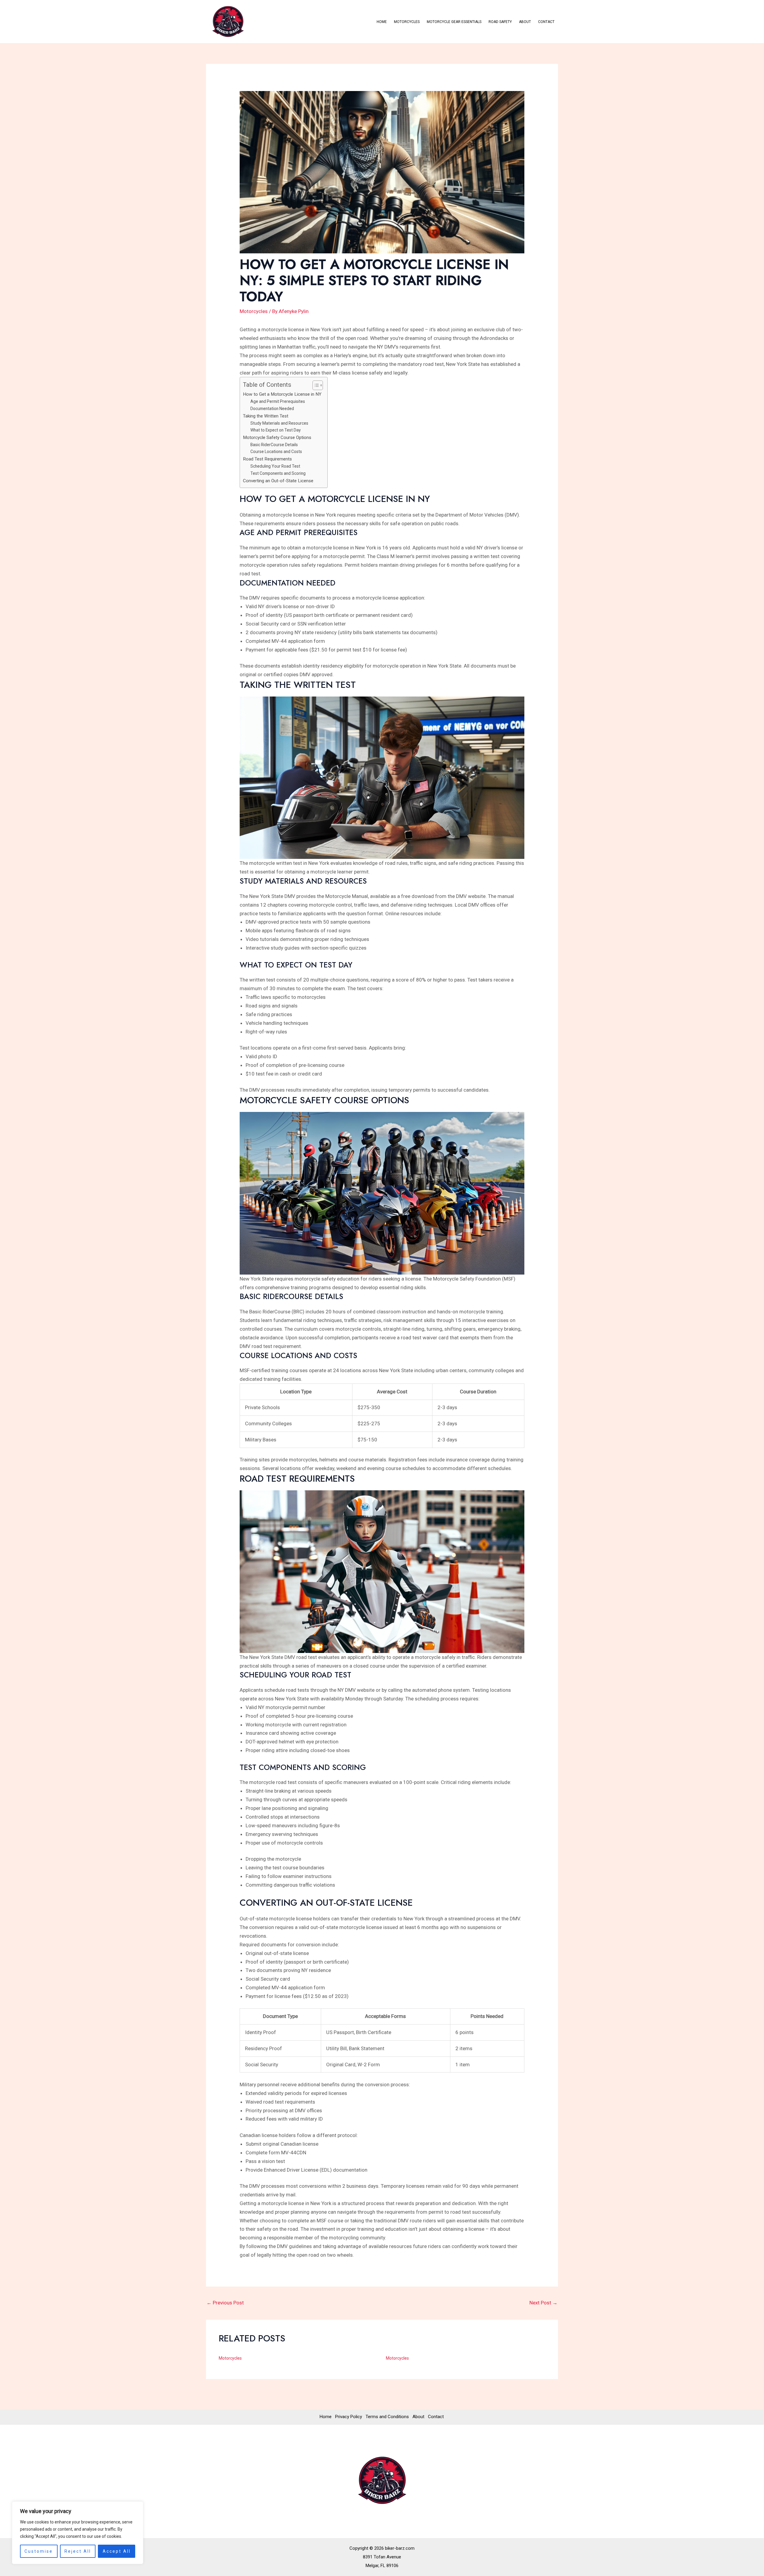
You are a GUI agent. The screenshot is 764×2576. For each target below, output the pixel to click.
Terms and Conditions (387, 2417)
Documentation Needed (272, 409)
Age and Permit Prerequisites (278, 401)
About (525, 22)
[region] (78, 2533)
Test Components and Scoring (278, 473)
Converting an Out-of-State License (278, 481)
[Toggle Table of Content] (315, 385)
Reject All (78, 2551)
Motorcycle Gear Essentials (454, 22)
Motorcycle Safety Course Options (277, 437)
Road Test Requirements (267, 459)
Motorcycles (407, 22)
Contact (546, 22)
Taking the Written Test (266, 416)
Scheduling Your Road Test (275, 466)
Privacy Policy (349, 2417)
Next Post (543, 2303)
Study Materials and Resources (279, 423)
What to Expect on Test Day (276, 430)
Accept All (117, 2551)
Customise (39, 2551)
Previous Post (225, 2303)
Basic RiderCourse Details (274, 445)
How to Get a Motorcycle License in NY (282, 394)
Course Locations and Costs (276, 452)
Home (382, 22)
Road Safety (500, 22)
